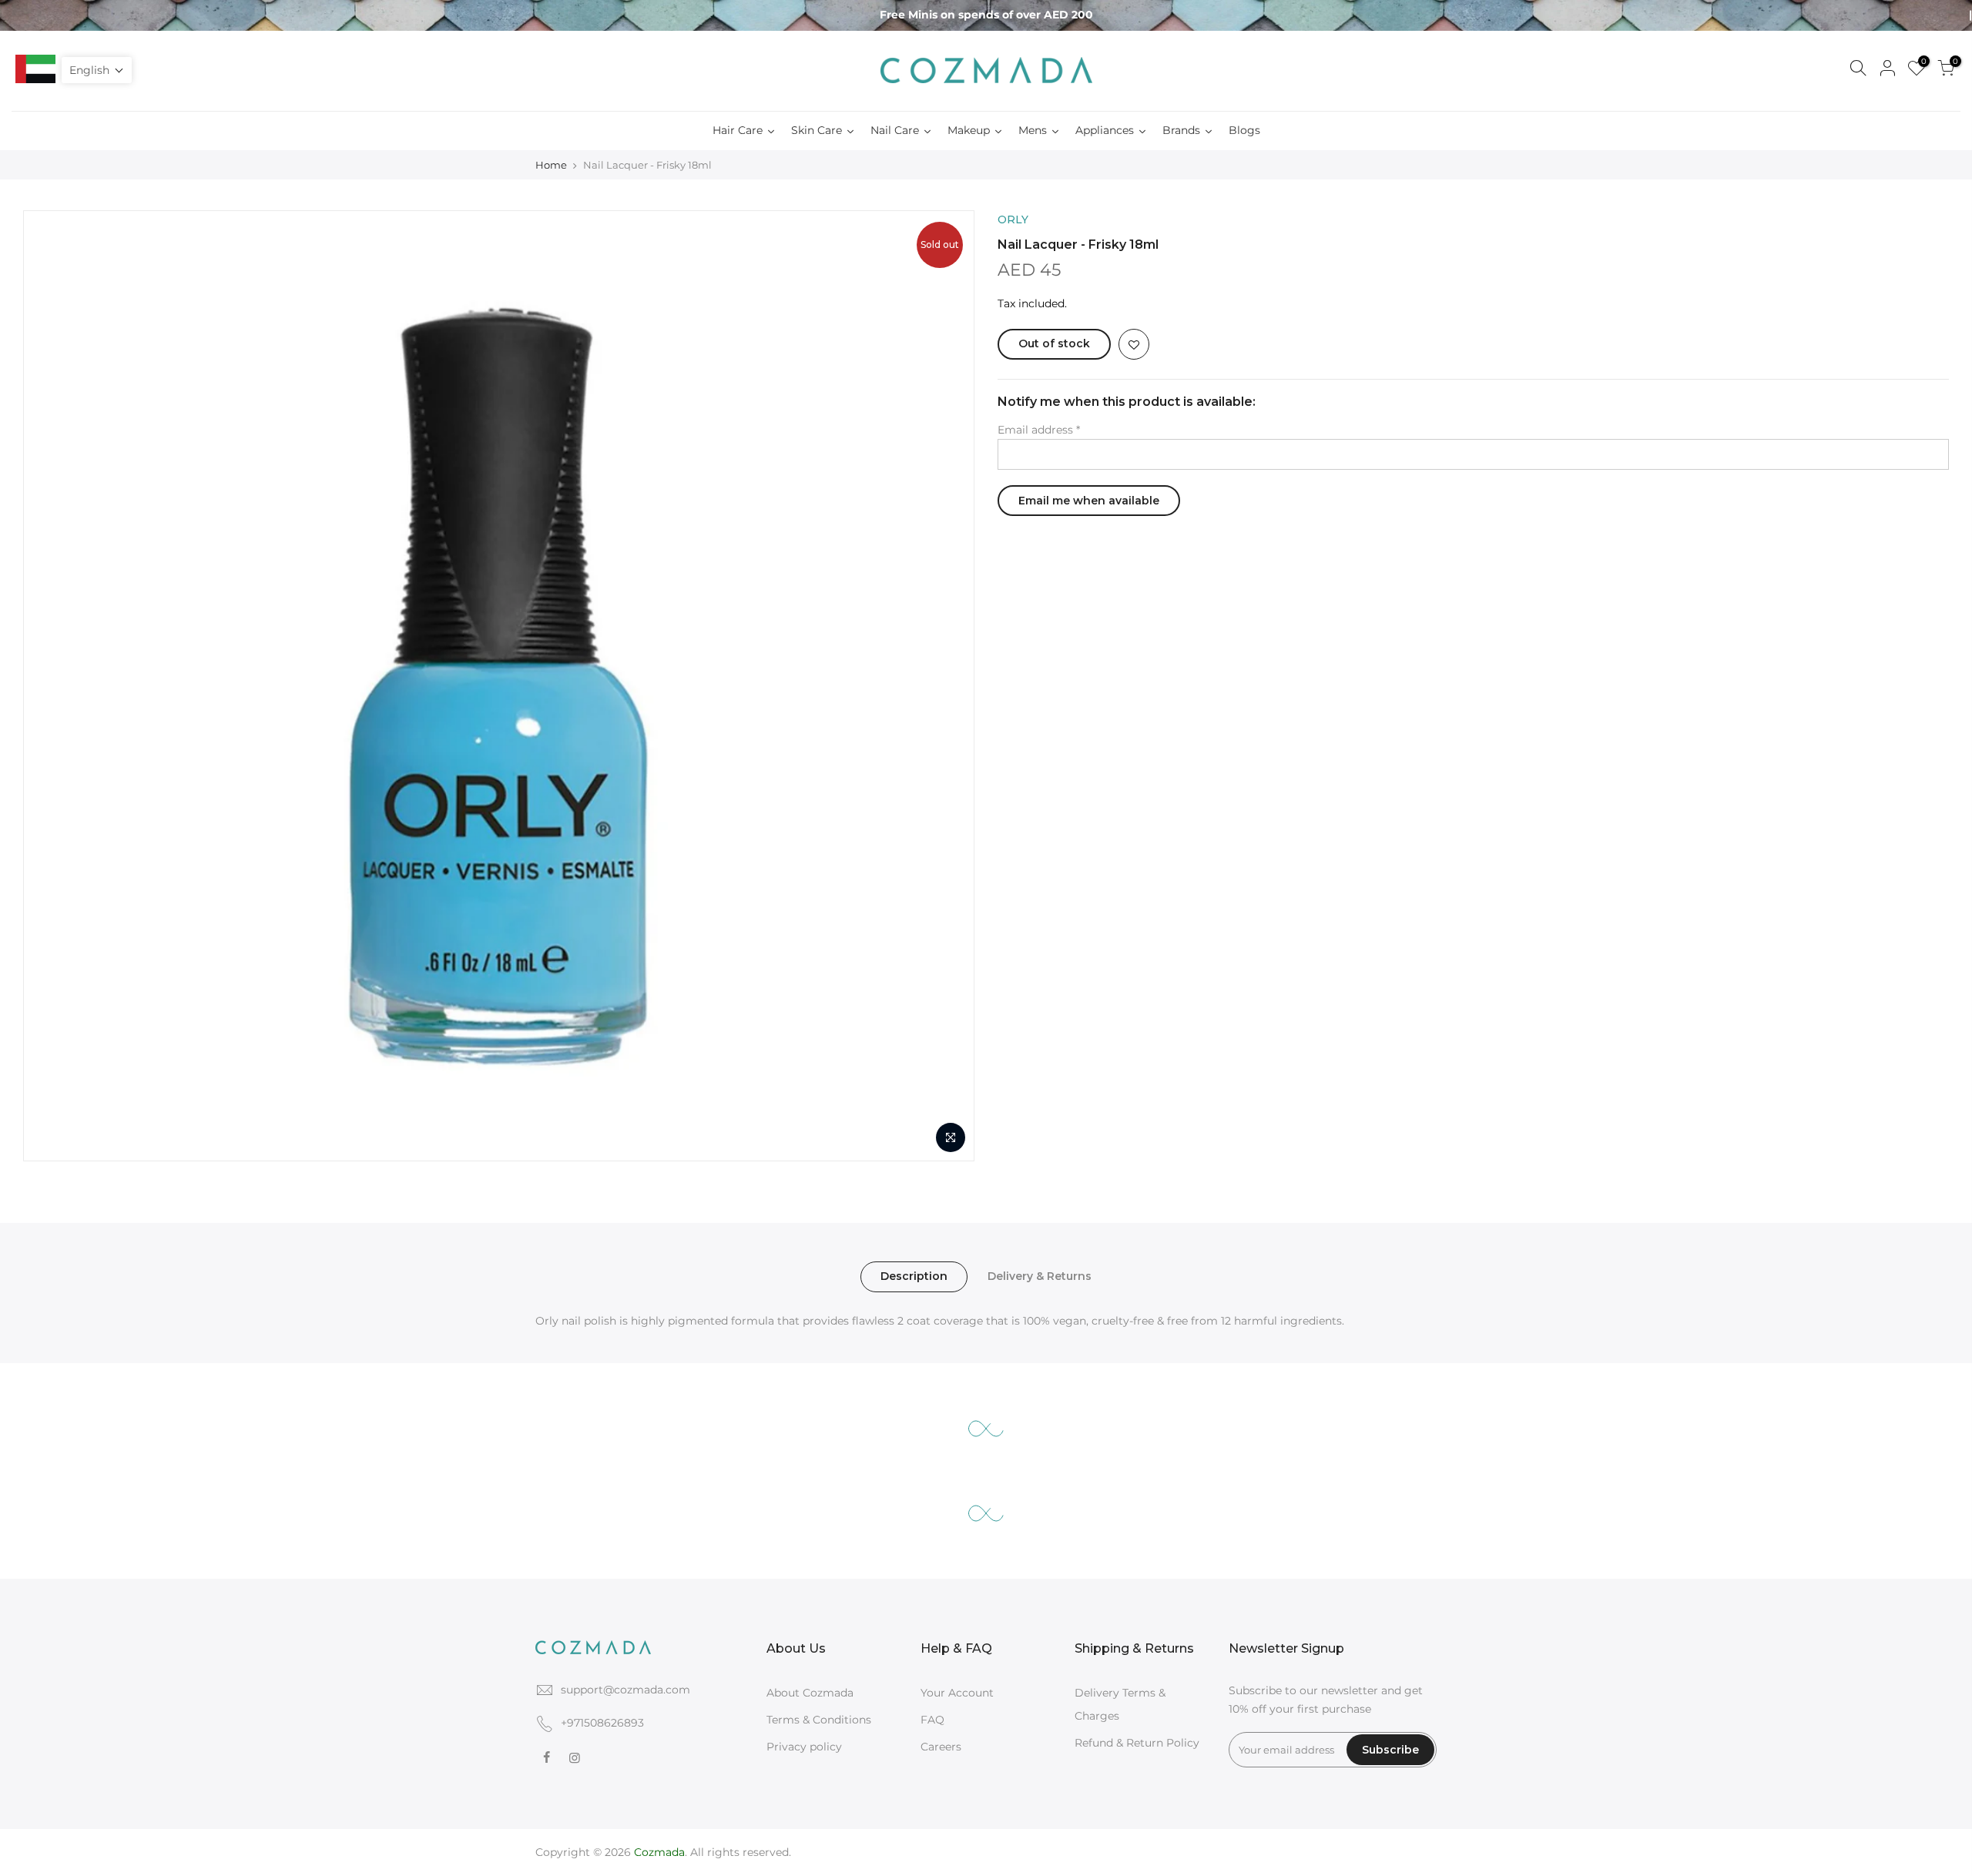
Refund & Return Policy (1137, 1743)
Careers (941, 1747)
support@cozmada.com (625, 1690)
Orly (1013, 219)
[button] (97, 70)
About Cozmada (810, 1693)
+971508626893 (602, 1723)
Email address (1039, 430)
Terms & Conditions (819, 1720)
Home (551, 165)
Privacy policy (804, 1747)
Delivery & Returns (1040, 1276)
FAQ (932, 1720)
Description (914, 1276)
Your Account (957, 1693)
